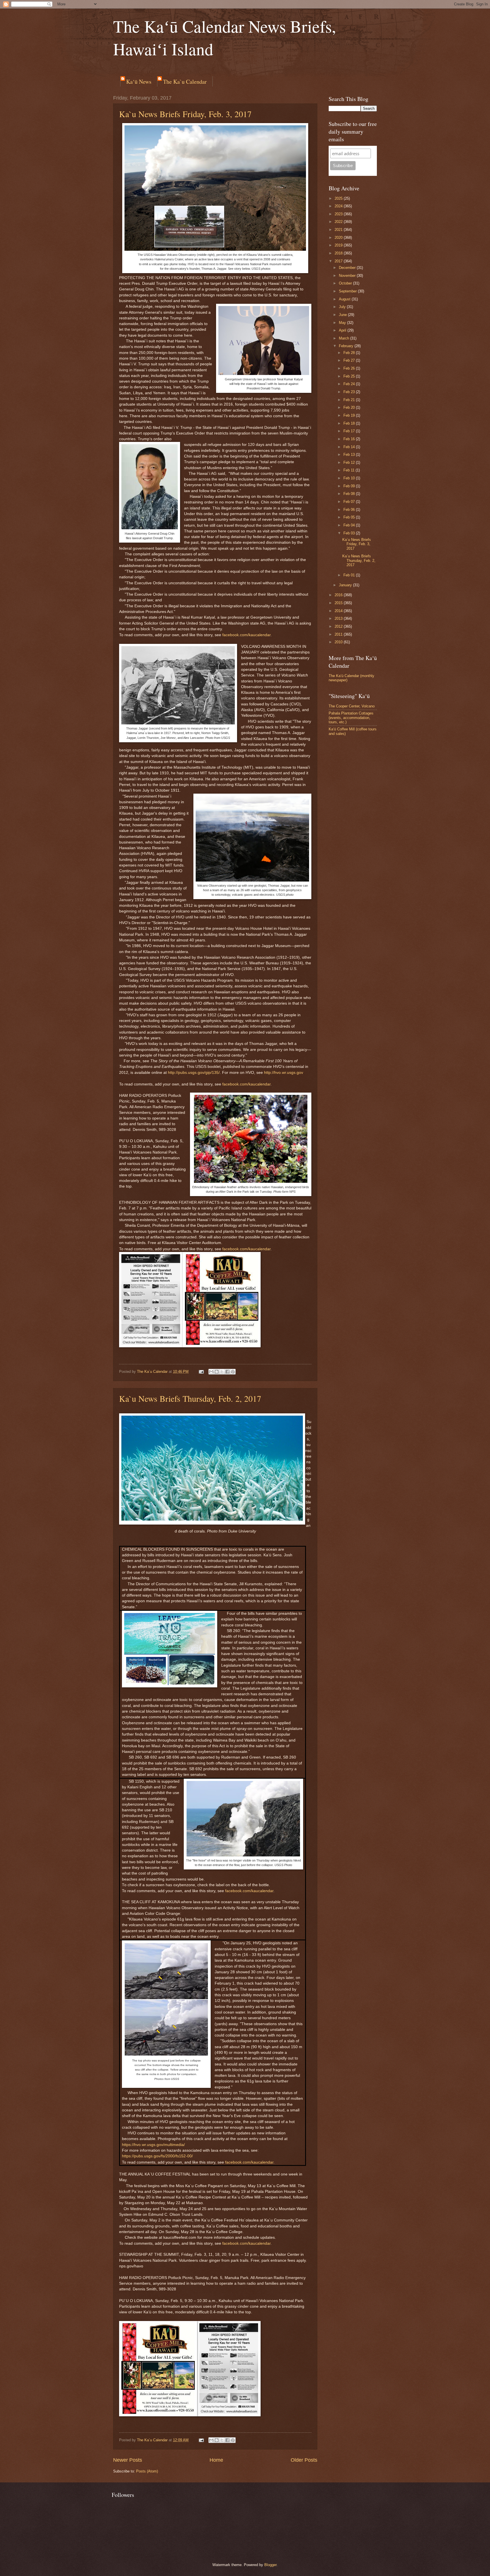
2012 (339, 626)
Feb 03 (350, 533)
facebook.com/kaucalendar (246, 635)
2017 (339, 261)
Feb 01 (350, 575)
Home (216, 2460)
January (346, 585)
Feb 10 (350, 478)
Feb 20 (350, 407)
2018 (339, 253)
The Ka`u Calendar (185, 82)
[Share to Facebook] (227, 1372)
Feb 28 (350, 353)
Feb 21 (350, 400)
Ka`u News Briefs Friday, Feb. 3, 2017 (185, 114)
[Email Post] (201, 1372)
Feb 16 (350, 439)
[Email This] (211, 1372)
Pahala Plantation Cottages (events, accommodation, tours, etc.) (351, 718)
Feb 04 (350, 525)
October (346, 283)
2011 (339, 634)
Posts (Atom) (147, 2471)
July (343, 307)
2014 (339, 611)
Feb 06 (350, 510)
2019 (339, 245)
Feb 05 (350, 517)
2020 (339, 238)
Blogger (270, 2565)
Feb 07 (350, 502)
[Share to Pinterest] (233, 1372)
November (348, 276)
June (343, 315)
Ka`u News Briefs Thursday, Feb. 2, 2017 (190, 1398)
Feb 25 (350, 376)
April (343, 330)
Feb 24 (350, 384)
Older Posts (304, 2460)
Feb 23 (350, 392)
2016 (339, 595)
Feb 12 (350, 462)
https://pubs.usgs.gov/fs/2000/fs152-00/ (157, 2156)
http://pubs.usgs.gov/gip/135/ (194, 1073)
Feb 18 (350, 423)
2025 (339, 198)
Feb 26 (350, 368)
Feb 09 (350, 486)
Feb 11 (349, 470)
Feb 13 (350, 455)
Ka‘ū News (139, 82)
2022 (339, 222)
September (348, 291)
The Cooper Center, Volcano (352, 706)
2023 (339, 214)
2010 (339, 642)
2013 (339, 618)
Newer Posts (128, 2460)
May (343, 323)
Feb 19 (350, 415)
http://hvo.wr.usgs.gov (284, 1073)
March (345, 338)
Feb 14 (350, 447)
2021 (339, 230)
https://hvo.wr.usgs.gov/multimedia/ (153, 2145)
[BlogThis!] (217, 1372)
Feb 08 (350, 494)
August (345, 299)
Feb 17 (350, 431)
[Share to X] (222, 1372)
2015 (339, 603)
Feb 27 (350, 360)
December (348, 268)
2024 (339, 206)
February (347, 346)
